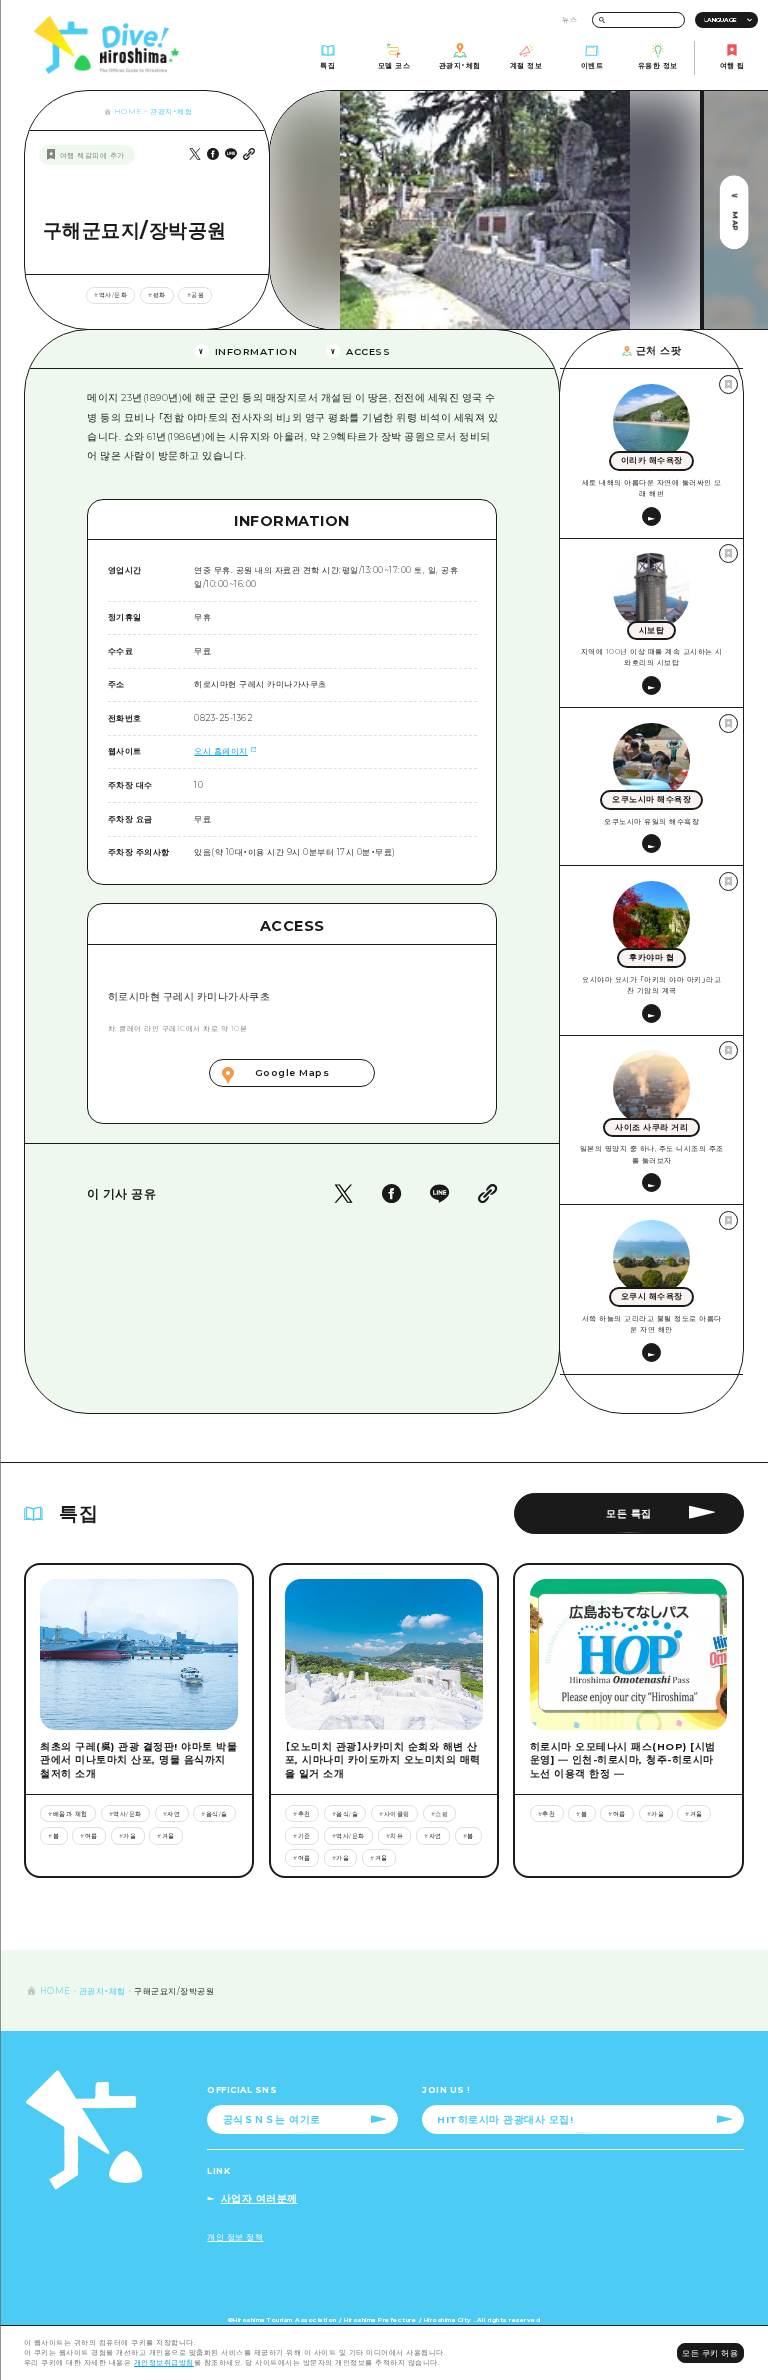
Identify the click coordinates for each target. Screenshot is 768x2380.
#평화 (157, 295)
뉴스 (569, 19)
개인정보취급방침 (164, 2362)
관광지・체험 (171, 111)
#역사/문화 (110, 295)
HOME (128, 111)
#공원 (196, 295)
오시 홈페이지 (221, 751)
